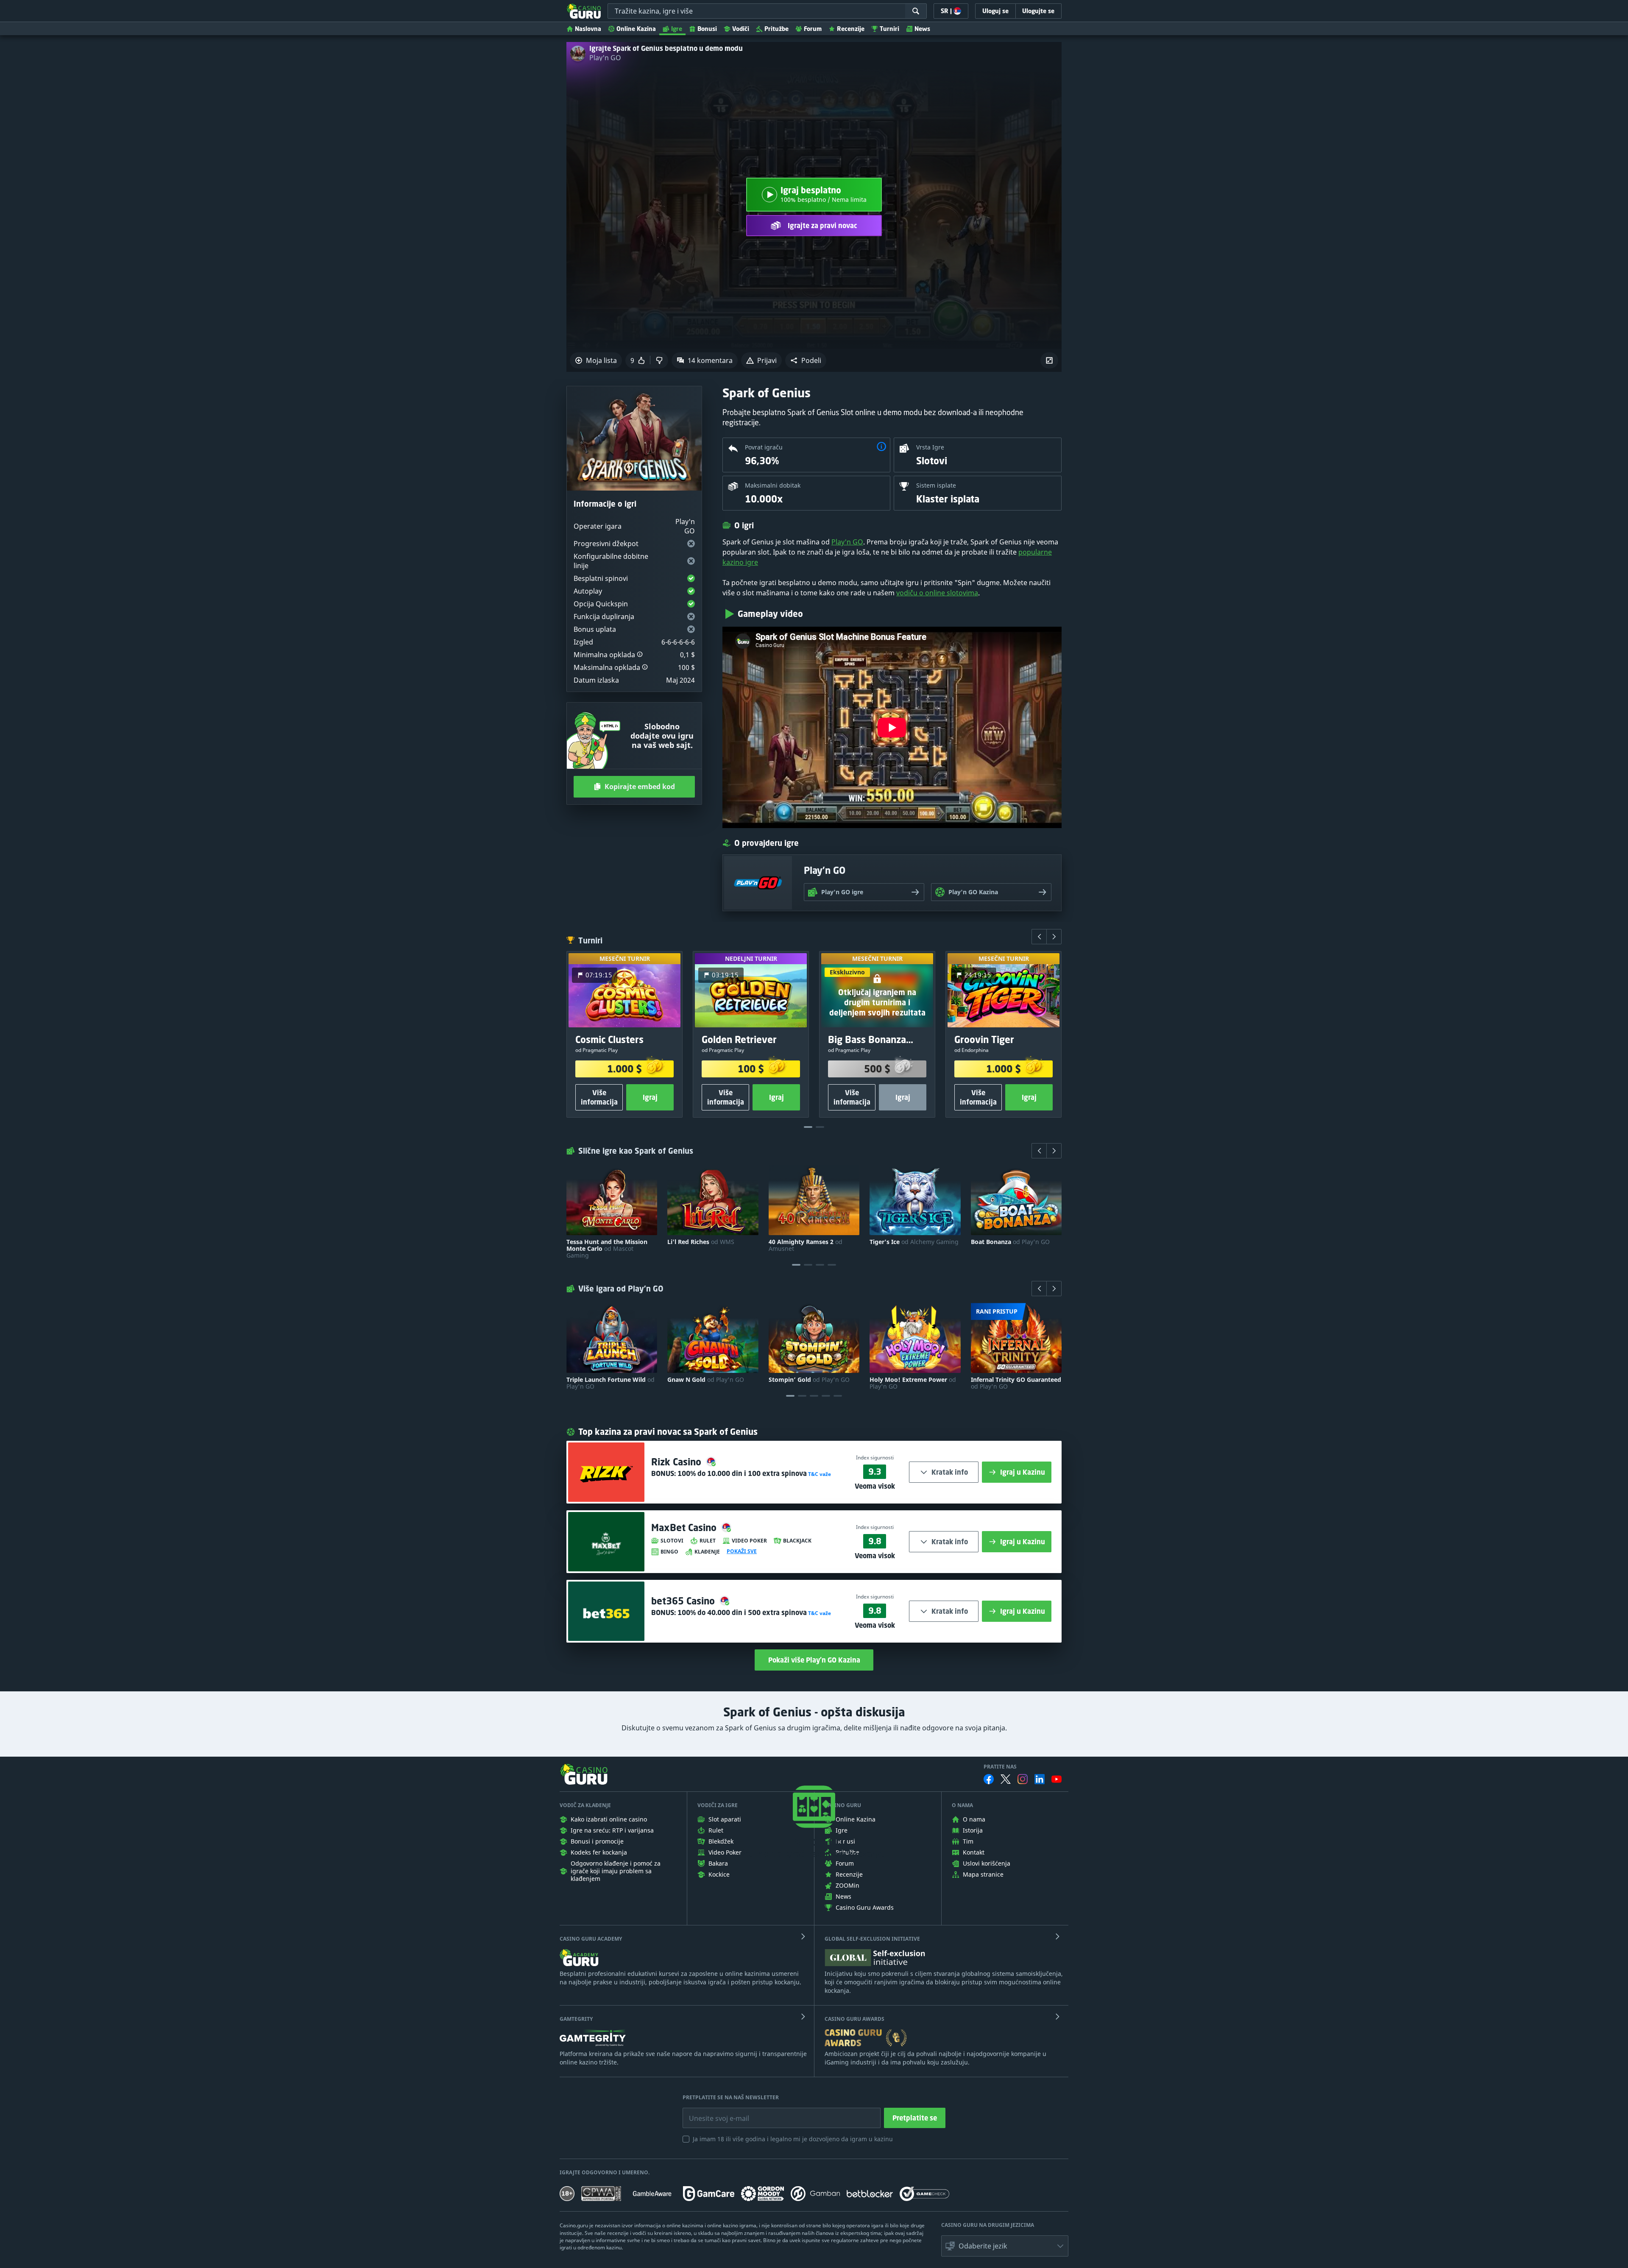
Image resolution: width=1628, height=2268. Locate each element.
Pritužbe (776, 29)
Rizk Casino (677, 1462)
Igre (677, 29)
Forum (813, 29)
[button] (806, 360)
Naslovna (588, 29)
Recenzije (851, 29)
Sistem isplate (936, 485)
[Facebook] (989, 1779)
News (922, 29)
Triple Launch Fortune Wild (610, 1383)
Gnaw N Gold (706, 1380)
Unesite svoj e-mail (712, 2112)
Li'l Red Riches (701, 1242)
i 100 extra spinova (742, 1473)
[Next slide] (1054, 937)
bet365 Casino (684, 1601)
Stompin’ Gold (809, 1380)
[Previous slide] (1039, 937)
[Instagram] (1023, 1779)
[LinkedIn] (1040, 1779)
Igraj (650, 1097)
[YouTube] (1057, 1779)
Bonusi (707, 29)
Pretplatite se (915, 2118)
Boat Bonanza (1010, 1242)
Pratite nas (1000, 1767)
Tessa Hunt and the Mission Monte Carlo (607, 1249)
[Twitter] (1006, 1779)
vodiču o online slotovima (937, 593)
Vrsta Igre (930, 447)
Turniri (889, 29)
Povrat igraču (764, 447)
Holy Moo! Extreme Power (913, 1383)
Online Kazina (636, 29)
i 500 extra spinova (742, 1612)
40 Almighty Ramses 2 (806, 1245)
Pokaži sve (742, 1551)
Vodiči (741, 29)
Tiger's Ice (914, 1242)
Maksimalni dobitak (773, 485)
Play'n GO (605, 58)
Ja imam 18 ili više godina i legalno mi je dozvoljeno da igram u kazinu (793, 2139)
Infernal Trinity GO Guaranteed (1016, 1383)
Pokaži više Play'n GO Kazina (814, 1660)
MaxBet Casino (685, 1527)
